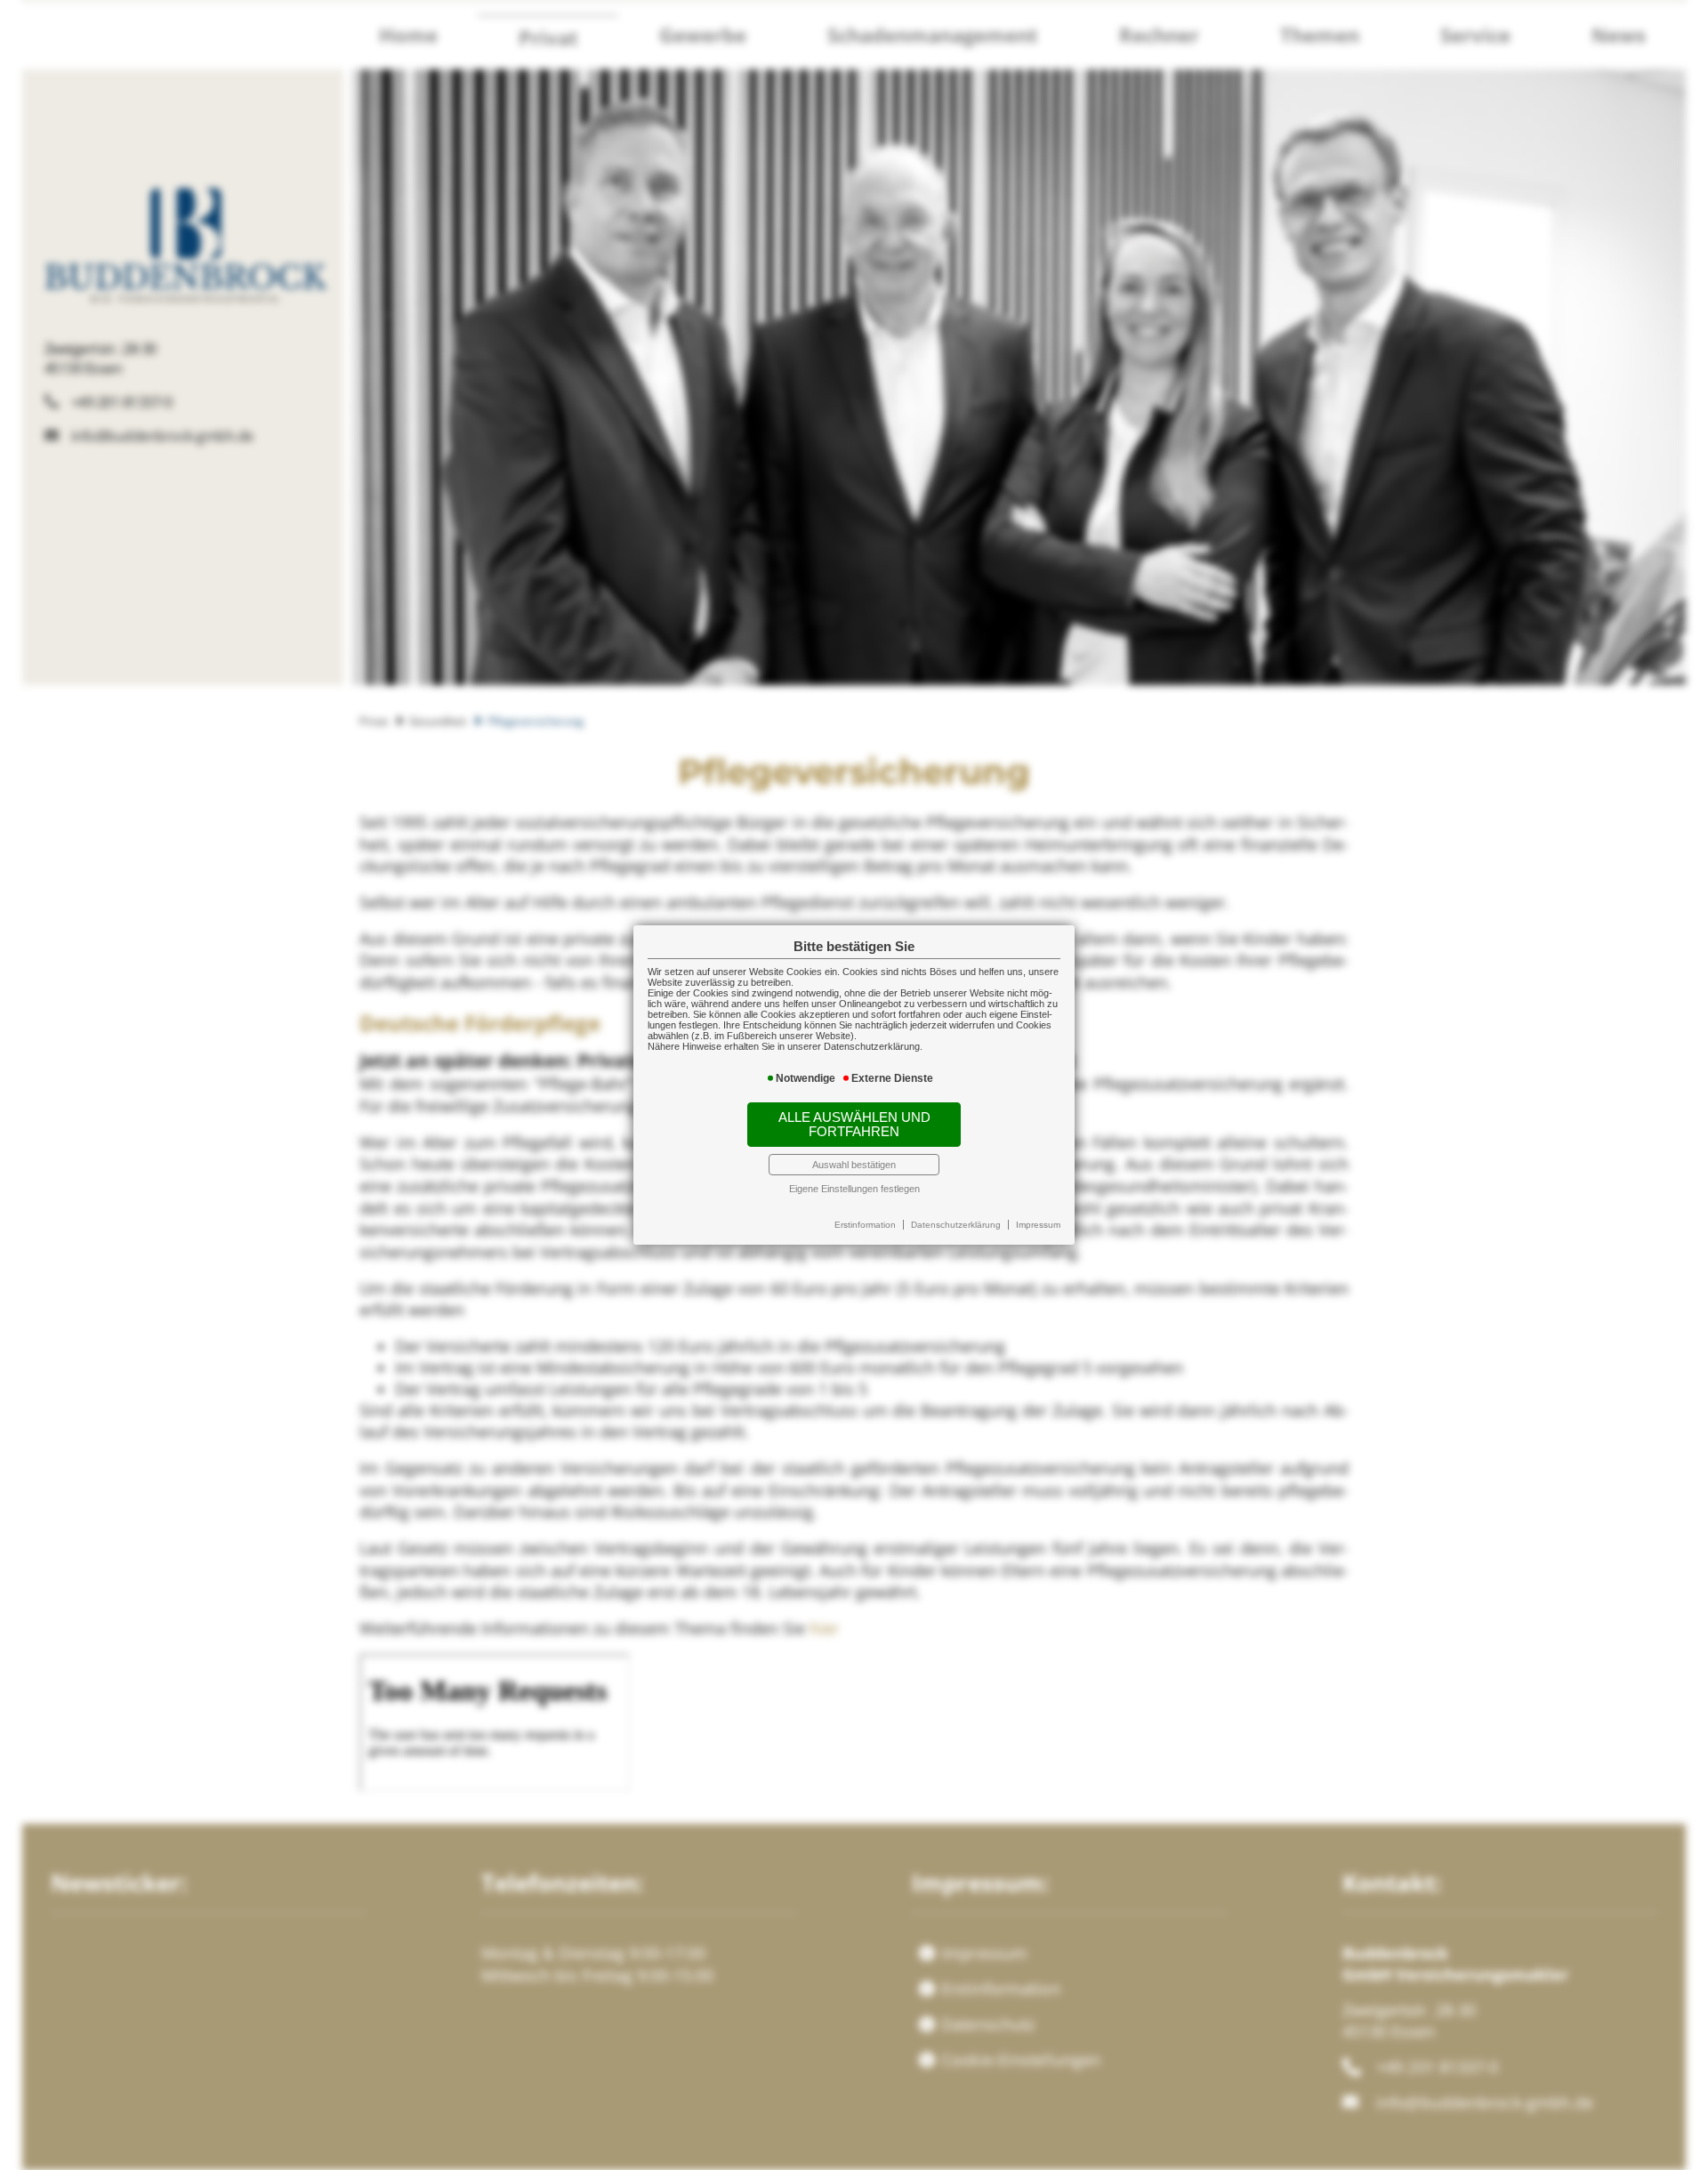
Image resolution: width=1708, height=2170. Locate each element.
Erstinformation (865, 1225)
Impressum (1038, 1225)
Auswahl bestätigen (854, 1165)
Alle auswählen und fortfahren (854, 1125)
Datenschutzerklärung (956, 1225)
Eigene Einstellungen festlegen (854, 1189)
